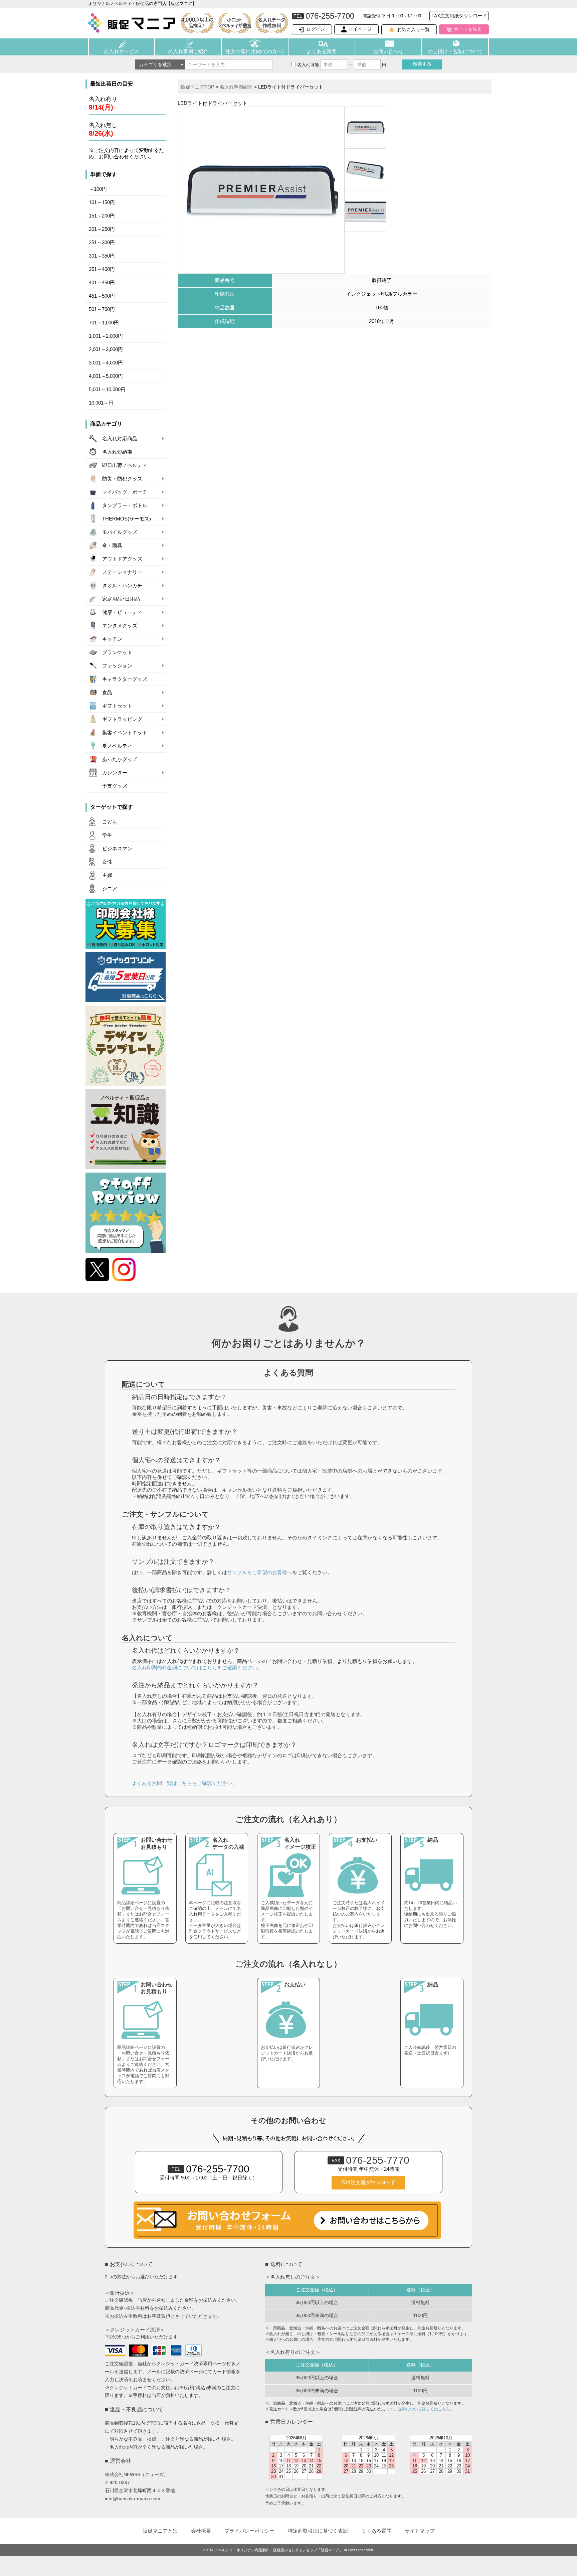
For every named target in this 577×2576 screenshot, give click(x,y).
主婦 (107, 875)
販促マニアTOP (198, 87)
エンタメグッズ (120, 626)
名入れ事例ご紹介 (188, 51)
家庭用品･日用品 (121, 599)
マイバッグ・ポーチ (125, 492)
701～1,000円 (104, 323)
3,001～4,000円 (106, 363)
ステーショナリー (122, 572)
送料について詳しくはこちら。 (426, 2409)
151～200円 (102, 216)
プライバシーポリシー (249, 2531)
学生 (107, 835)
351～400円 (102, 269)
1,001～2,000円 (106, 336)
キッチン (112, 639)
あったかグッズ (120, 759)
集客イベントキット (125, 733)
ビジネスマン (117, 849)
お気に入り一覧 (413, 29)
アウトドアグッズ (122, 559)
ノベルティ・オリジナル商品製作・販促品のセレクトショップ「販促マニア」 (279, 2550)
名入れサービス (121, 51)
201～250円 (102, 229)
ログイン (316, 29)
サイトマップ (420, 2531)
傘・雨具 (112, 546)
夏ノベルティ (117, 746)
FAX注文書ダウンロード (368, 2182)
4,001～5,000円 (106, 376)
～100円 (98, 189)
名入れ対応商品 (120, 439)
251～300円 (102, 243)
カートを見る (468, 29)
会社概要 (201, 2531)
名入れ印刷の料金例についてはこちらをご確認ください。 (197, 1668)
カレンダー (115, 773)
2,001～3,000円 (106, 349)
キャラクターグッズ (125, 679)
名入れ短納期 (117, 452)
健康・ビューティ (122, 612)
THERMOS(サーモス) (127, 519)
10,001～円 (101, 403)
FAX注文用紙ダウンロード (459, 16)
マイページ (360, 29)
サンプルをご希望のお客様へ (260, 1572)
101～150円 (102, 202)
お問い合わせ (388, 51)
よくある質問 (322, 51)
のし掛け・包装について (455, 51)
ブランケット (117, 652)
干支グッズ (115, 786)
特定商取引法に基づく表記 (318, 2531)
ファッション (117, 666)
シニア (110, 889)
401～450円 (102, 283)
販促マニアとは (160, 2531)
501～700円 (102, 309)
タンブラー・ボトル (125, 505)
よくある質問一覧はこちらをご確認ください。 (184, 1783)
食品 (107, 693)
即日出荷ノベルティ (125, 465)
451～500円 (102, 296)
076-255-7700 (211, 2169)
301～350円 (102, 256)
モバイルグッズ (120, 532)
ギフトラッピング (122, 719)
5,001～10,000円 (107, 390)
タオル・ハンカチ (122, 586)
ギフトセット (117, 706)
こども (110, 822)
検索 (422, 64)
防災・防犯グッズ (122, 479)
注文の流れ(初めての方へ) (255, 51)
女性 (107, 862)
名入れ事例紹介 (236, 87)
